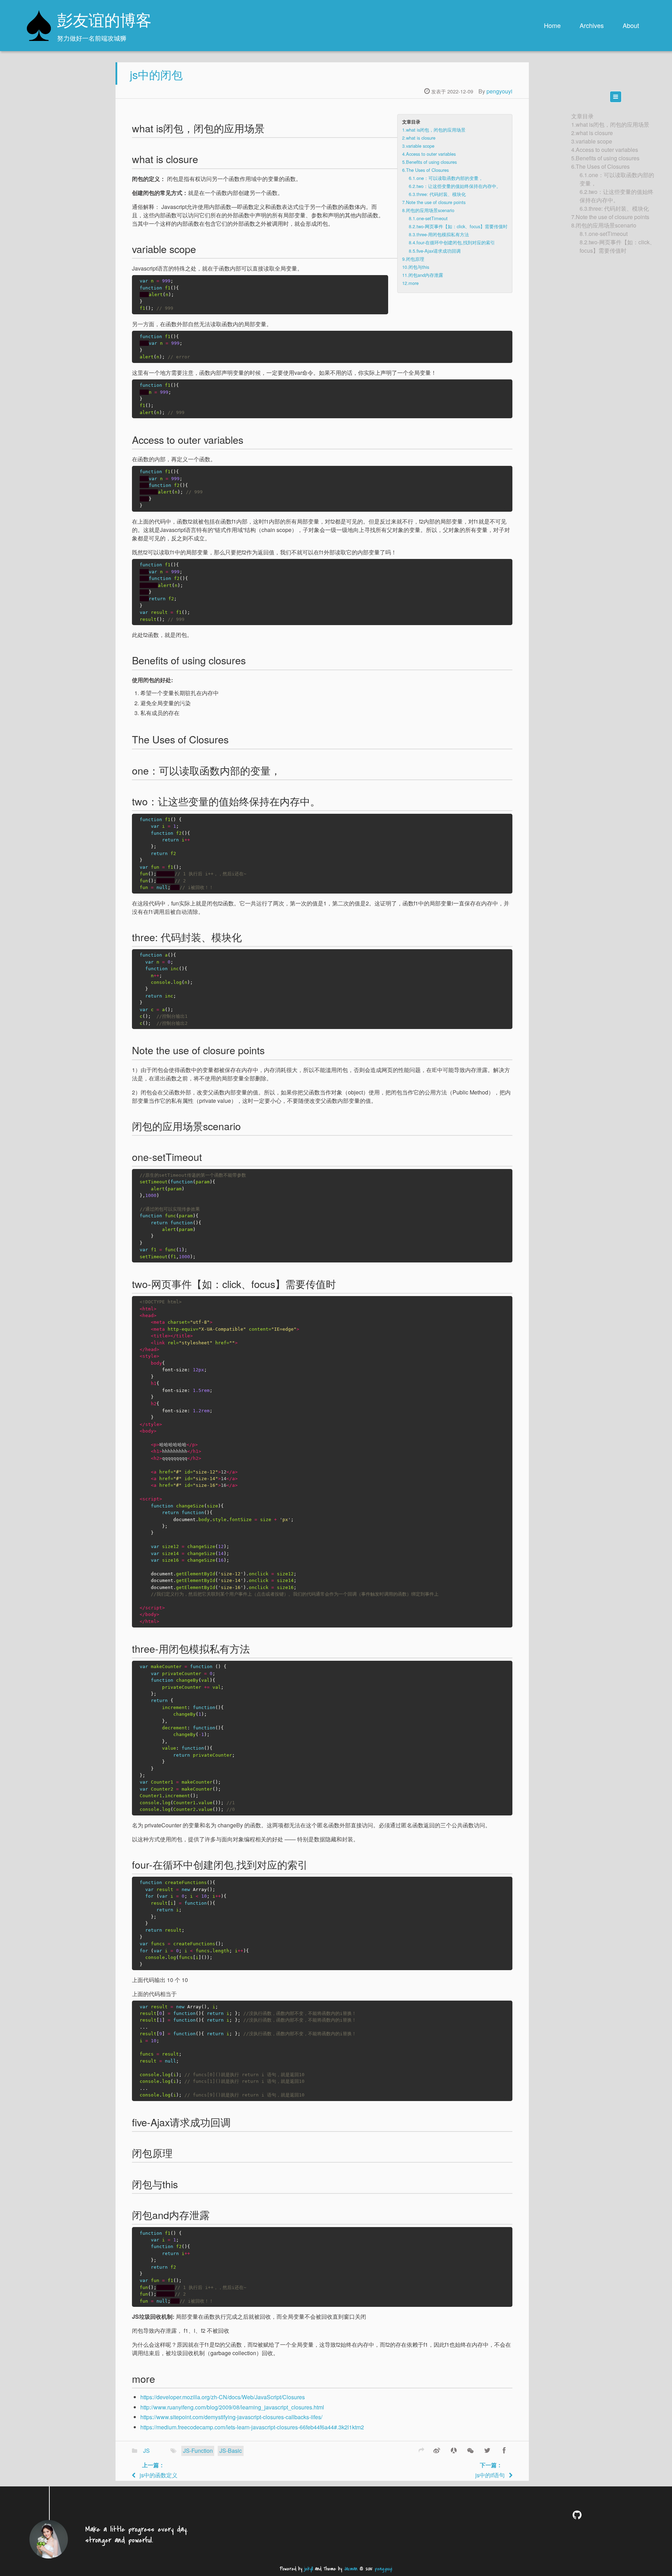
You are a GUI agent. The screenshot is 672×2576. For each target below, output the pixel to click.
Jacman (351, 2569)
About (631, 25)
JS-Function (198, 2451)
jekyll (309, 2569)
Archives (592, 25)
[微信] (470, 2450)
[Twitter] (487, 2450)
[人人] (454, 2450)
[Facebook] (504, 2450)
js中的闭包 (156, 74)
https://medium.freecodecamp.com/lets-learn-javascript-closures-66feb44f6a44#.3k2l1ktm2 (252, 2427)
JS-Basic (231, 2451)
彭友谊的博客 (104, 22)
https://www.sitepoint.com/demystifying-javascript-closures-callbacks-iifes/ (231, 2417)
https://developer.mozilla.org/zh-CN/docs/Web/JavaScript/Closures (223, 2397)
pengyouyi (499, 91)
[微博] (437, 2450)
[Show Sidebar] (616, 97)
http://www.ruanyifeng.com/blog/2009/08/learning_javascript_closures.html (232, 2407)
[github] (579, 2515)
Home (552, 25)
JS (146, 2451)
